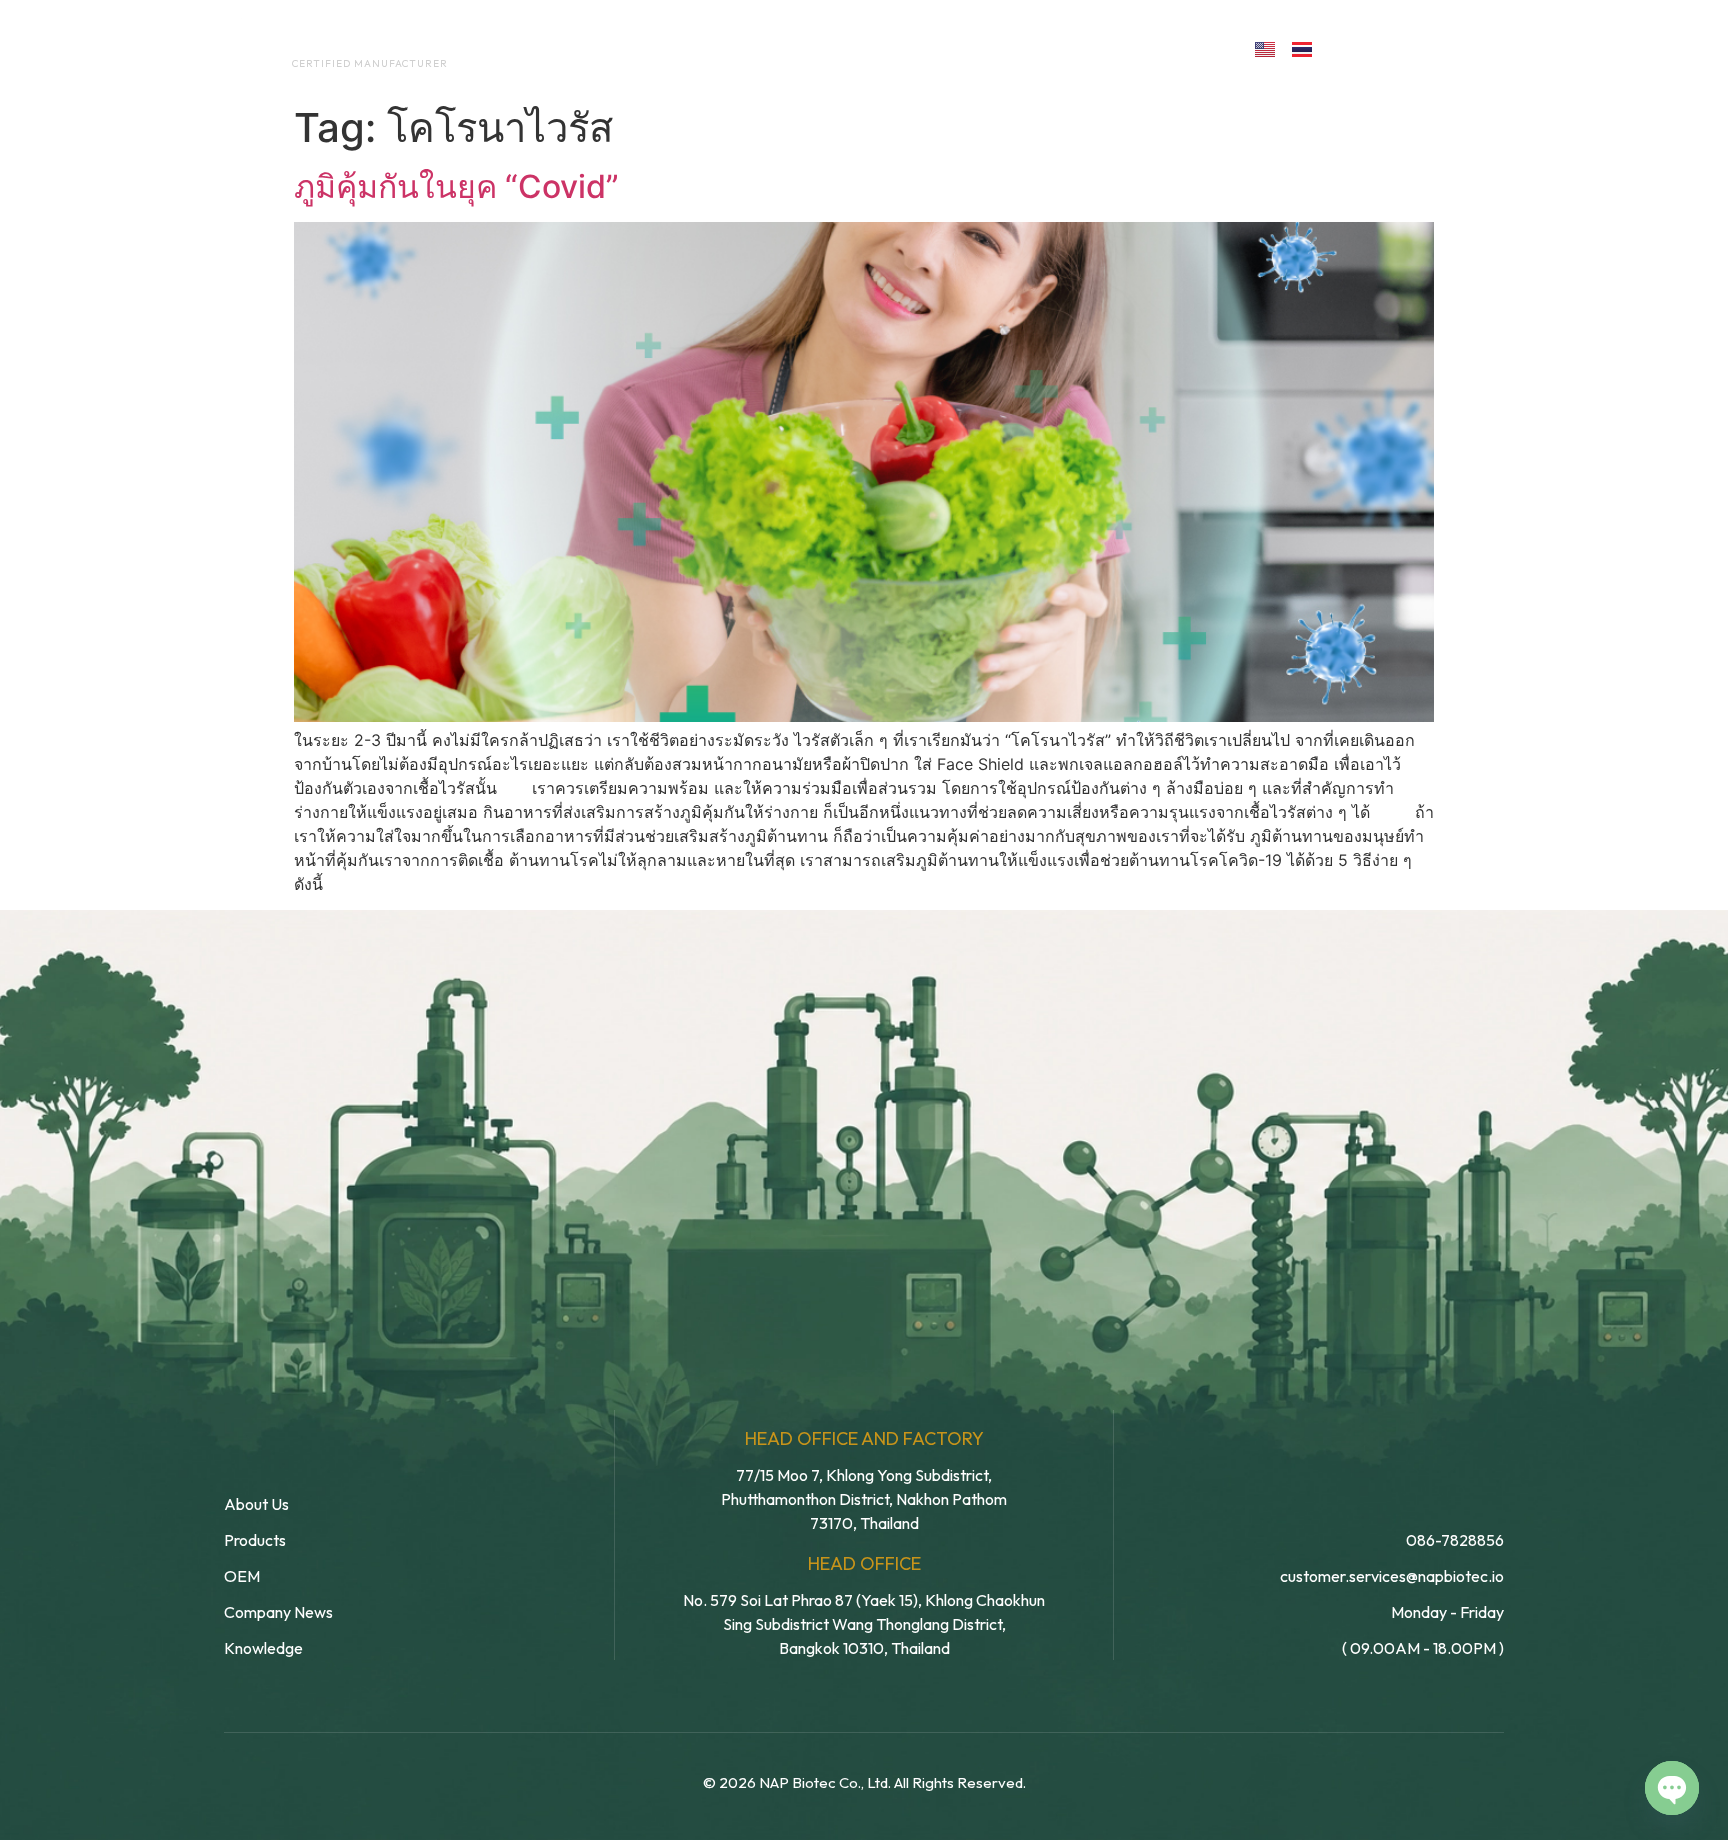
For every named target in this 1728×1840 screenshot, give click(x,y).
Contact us (1148, 48)
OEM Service (773, 48)
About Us (642, 48)
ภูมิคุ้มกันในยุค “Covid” (456, 186)
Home (539, 48)
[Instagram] (1437, 47)
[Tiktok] (1480, 47)
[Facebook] (1350, 47)
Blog (1011, 48)
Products (907, 48)
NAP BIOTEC (337, 42)
